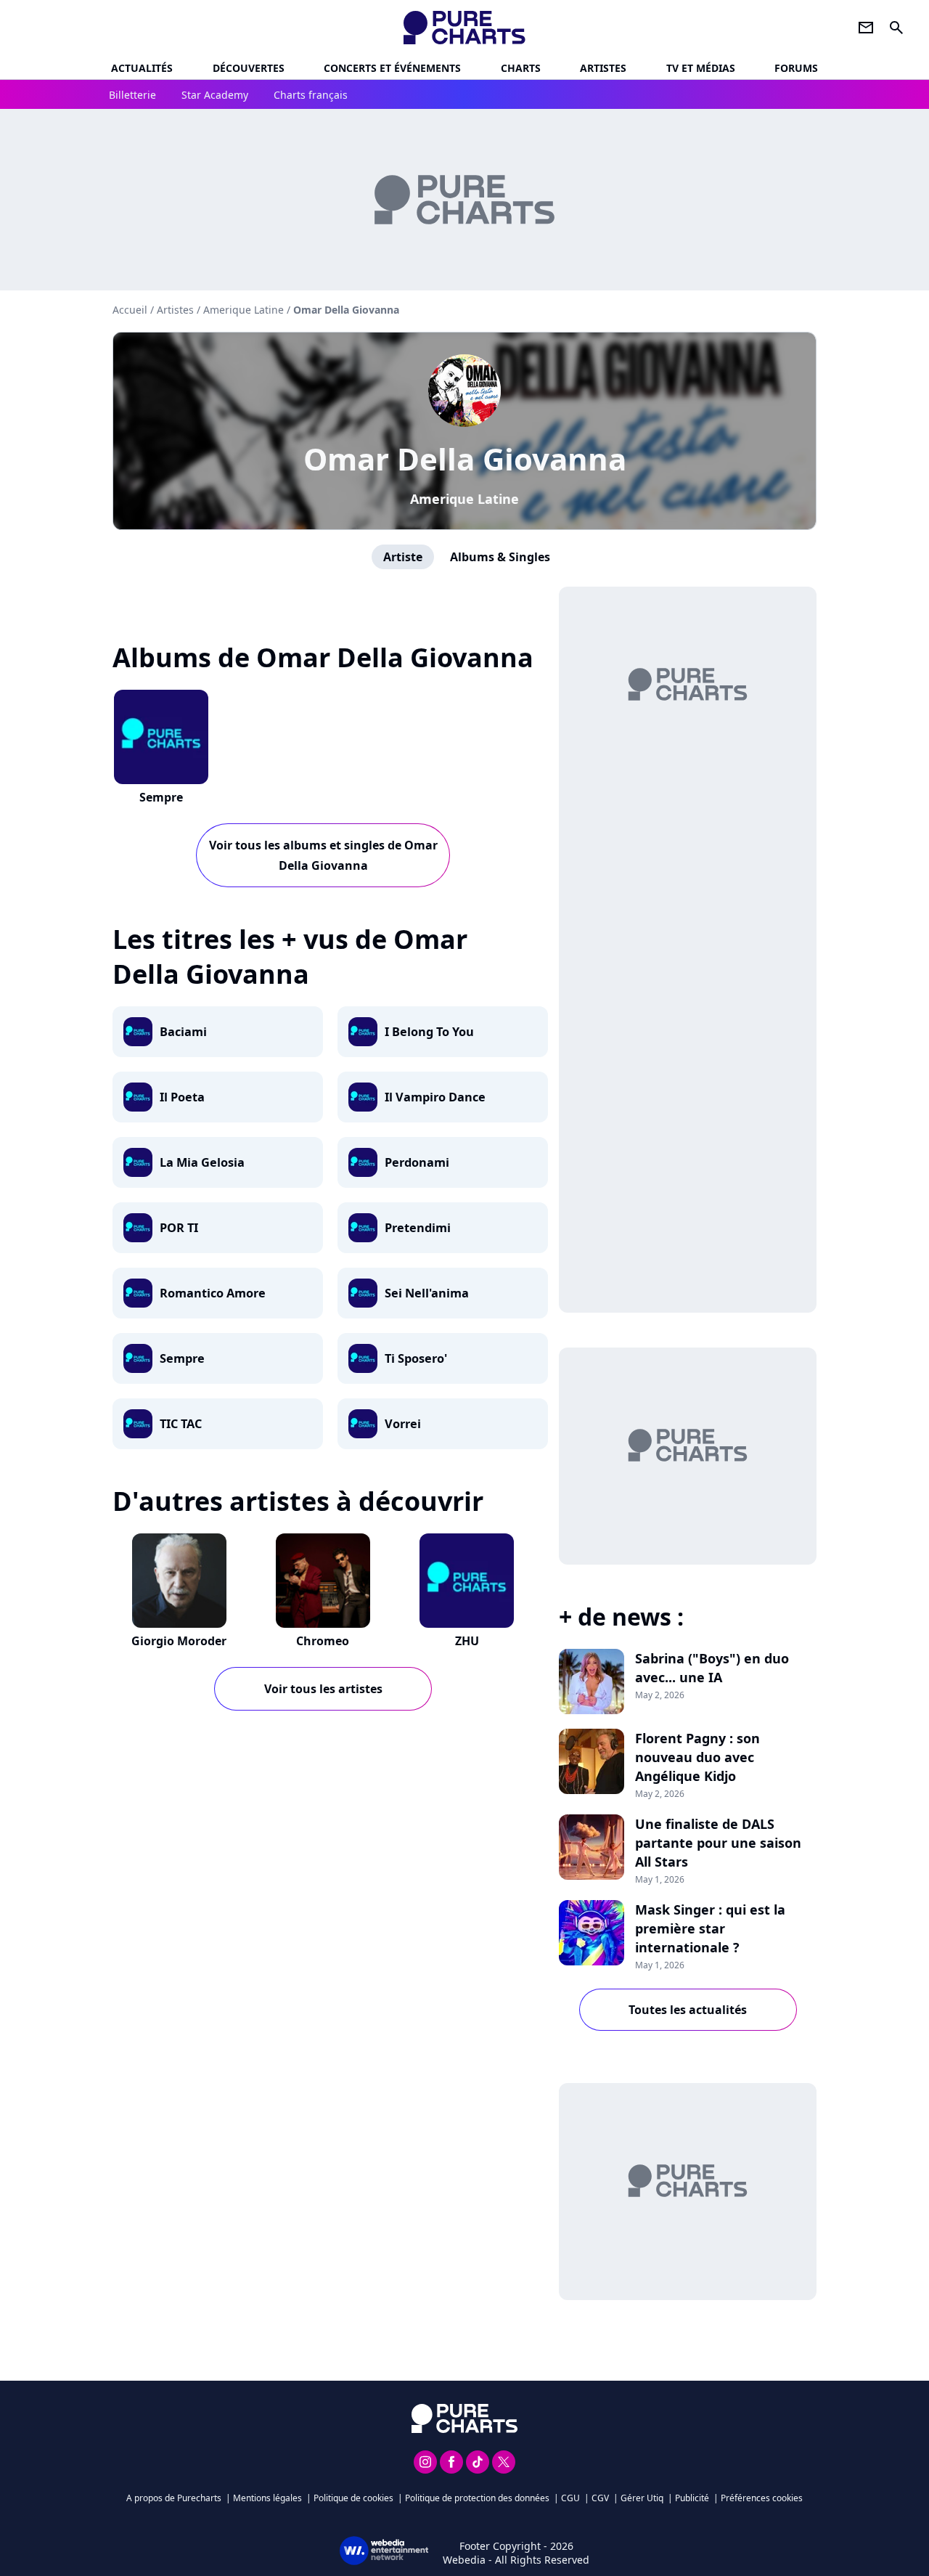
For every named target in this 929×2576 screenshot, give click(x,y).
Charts (521, 68)
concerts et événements (392, 68)
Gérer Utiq (642, 2498)
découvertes (249, 68)
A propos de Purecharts (174, 2498)
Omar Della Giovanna (465, 458)
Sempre (161, 797)
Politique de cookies (353, 2498)
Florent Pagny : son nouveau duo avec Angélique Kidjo (697, 1757)
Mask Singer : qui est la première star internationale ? (710, 1928)
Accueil (130, 310)
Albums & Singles (500, 557)
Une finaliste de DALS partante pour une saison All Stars (718, 1843)
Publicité (692, 2498)
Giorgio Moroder (179, 1641)
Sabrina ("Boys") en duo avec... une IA (712, 1668)
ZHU (467, 1641)
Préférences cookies (762, 2498)
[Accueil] (465, 28)
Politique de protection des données (477, 2498)
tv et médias (701, 68)
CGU (570, 2498)
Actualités (142, 68)
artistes (603, 68)
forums (796, 68)
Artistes (175, 310)
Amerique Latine (464, 499)
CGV (600, 2498)
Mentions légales (267, 2498)
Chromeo (323, 1641)
